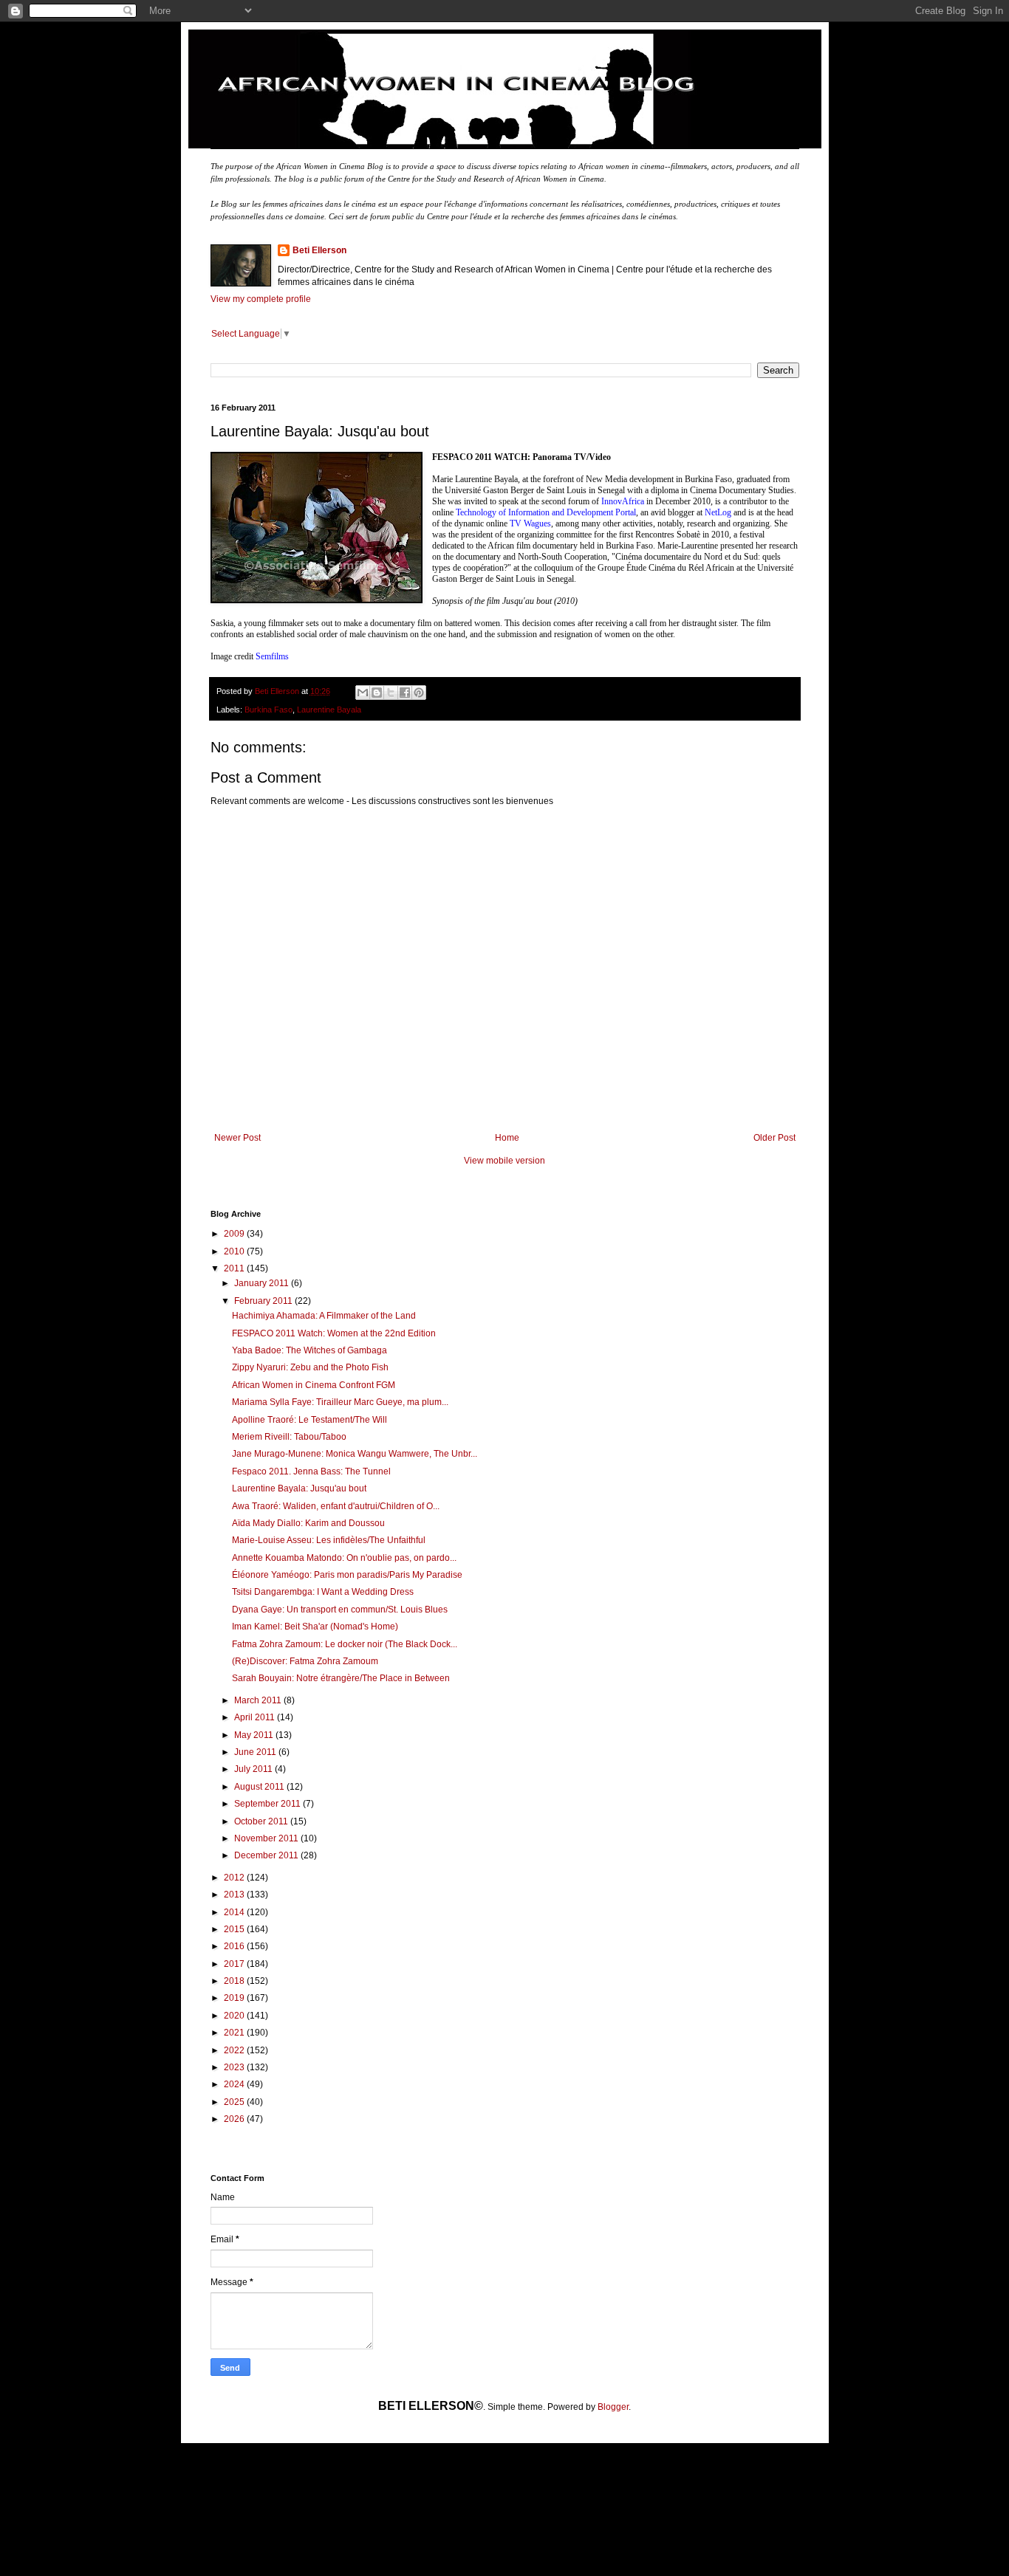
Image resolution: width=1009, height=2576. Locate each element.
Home (507, 1138)
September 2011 (269, 1804)
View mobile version (504, 1161)
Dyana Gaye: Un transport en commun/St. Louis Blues (340, 1610)
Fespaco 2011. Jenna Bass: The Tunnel (311, 1471)
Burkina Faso (269, 710)
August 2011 (260, 1787)
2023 (235, 2067)
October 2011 (262, 1821)
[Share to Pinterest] (419, 693)
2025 (235, 2102)
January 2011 (263, 1283)
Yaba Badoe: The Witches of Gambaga (309, 1350)
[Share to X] (391, 693)
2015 (235, 1929)
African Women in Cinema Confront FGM (314, 1385)
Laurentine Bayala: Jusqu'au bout (299, 1488)
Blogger (613, 2407)
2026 (235, 2119)
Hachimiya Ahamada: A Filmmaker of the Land (324, 1316)
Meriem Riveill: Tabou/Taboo (289, 1437)
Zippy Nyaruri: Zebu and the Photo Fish (310, 1367)
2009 (235, 1234)
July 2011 (254, 1769)
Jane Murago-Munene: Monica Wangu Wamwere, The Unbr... (355, 1454)
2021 (235, 2033)
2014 (235, 1912)
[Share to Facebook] (405, 693)
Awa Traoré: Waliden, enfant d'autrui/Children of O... (336, 1506)
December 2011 (267, 1855)
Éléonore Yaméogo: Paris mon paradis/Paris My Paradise (347, 1575)
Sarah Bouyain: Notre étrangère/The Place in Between (341, 1678)
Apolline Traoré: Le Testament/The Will (309, 1420)
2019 (235, 1998)
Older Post (774, 1138)
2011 (235, 1268)
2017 (235, 1964)
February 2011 (264, 1301)
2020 (235, 2016)
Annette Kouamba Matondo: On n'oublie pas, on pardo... (344, 1558)
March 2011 (259, 1700)
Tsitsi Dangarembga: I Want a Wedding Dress (323, 1592)
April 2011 (256, 1717)
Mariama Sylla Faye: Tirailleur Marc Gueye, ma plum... (340, 1402)
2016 (235, 1946)
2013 (235, 1895)
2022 (235, 2050)
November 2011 (267, 1838)
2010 (235, 1251)
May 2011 (255, 1735)
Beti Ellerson (319, 250)
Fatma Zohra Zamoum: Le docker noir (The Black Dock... (345, 1644)
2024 (235, 2084)
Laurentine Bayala (329, 710)
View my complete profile (261, 299)
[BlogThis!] (377, 693)
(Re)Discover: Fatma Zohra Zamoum (305, 1661)
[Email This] (363, 693)
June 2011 (256, 1752)
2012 (235, 1878)
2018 (235, 1981)
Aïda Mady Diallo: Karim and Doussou (308, 1523)
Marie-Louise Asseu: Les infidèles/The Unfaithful (329, 1540)
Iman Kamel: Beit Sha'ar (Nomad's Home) (315, 1627)
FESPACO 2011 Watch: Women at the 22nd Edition (334, 1333)
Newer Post (237, 1138)
